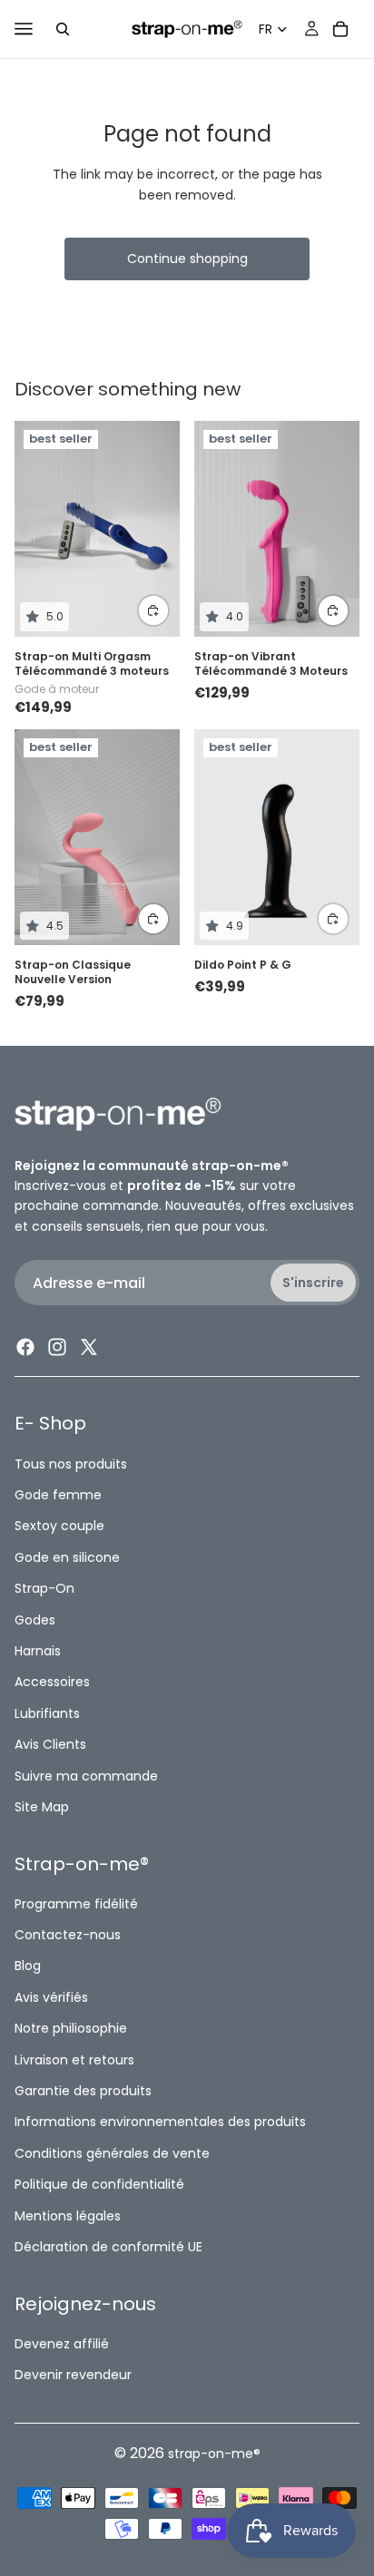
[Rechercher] (63, 29)
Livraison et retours (74, 2059)
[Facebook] (25, 1347)
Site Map (42, 1807)
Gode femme (58, 1495)
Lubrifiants (47, 1713)
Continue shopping (187, 259)
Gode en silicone (67, 1557)
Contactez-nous (68, 1935)
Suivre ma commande (86, 1775)
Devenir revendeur (73, 2375)
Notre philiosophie (71, 2028)
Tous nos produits (71, 1463)
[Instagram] (57, 1347)
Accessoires (52, 1682)
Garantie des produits (83, 2091)
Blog (28, 1966)
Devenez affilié (62, 2344)
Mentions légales (68, 2215)
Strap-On (44, 1588)
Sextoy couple (59, 1526)
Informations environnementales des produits (160, 2122)
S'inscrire (313, 1283)
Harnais (38, 1651)
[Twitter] (89, 1347)
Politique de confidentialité (99, 2184)
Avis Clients (50, 1744)
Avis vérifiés (51, 1997)
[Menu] (24, 29)
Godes (35, 1619)
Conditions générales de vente (112, 2153)
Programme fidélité (76, 1903)
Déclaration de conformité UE (108, 2247)
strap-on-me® (214, 2454)
